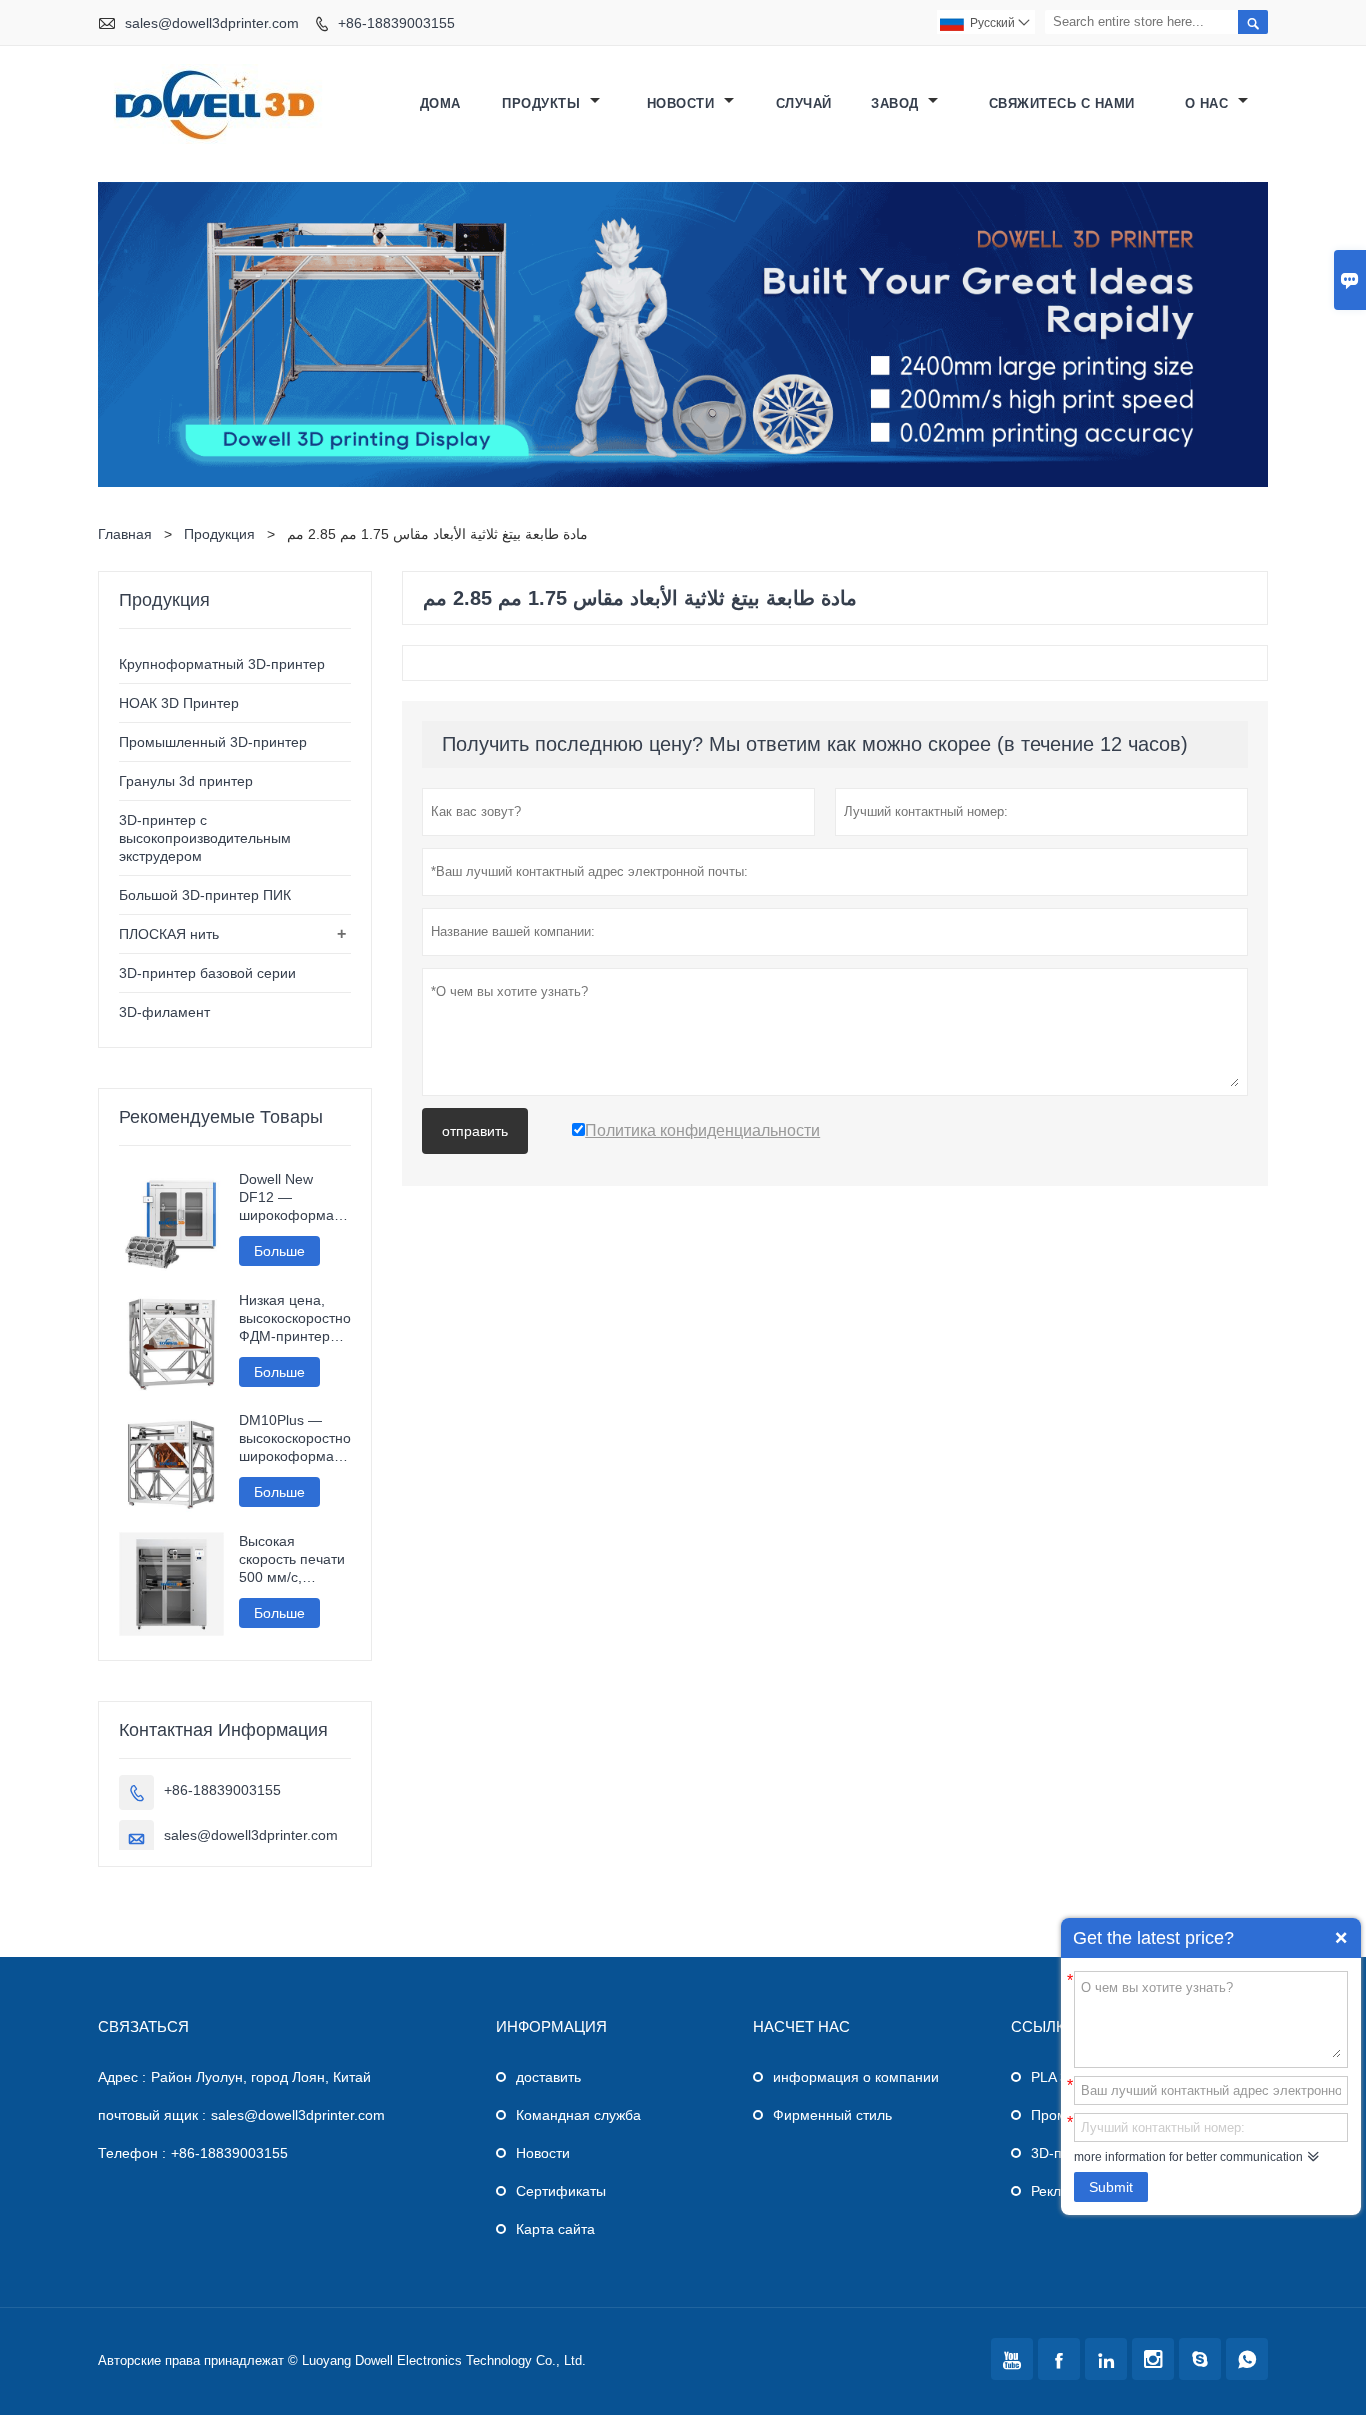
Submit (1111, 2187)
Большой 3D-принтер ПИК (205, 895)
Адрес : (122, 2077)
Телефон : (132, 2153)
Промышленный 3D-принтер (213, 742)
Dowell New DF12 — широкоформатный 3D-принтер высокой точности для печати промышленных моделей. (295, 1197)
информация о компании (856, 2077)
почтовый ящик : (152, 2115)
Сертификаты (561, 2191)
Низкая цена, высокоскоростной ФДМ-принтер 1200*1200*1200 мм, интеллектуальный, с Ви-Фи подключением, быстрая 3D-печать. (295, 1318)
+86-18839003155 (396, 23)
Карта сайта (555, 2229)
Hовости (543, 2153)
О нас (1209, 103)
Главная (125, 534)
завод (897, 103)
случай (804, 103)
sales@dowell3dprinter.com (212, 23)
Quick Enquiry (1341, 1938)
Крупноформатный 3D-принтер (222, 664)
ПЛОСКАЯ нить (169, 934)
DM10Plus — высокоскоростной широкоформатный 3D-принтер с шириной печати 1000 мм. (295, 1438)
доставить (548, 2077)
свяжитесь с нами (1062, 103)
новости (683, 103)
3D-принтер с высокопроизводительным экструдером (205, 838)
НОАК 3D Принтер (179, 703)
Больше (279, 1251)
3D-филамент (164, 1012)
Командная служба (578, 2115)
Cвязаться (143, 2026)
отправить (475, 1131)
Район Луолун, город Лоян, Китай (261, 2077)
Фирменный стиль (832, 2115)
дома (440, 103)
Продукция (219, 534)
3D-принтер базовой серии (207, 973)
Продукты (543, 103)
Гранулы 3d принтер (186, 781)
